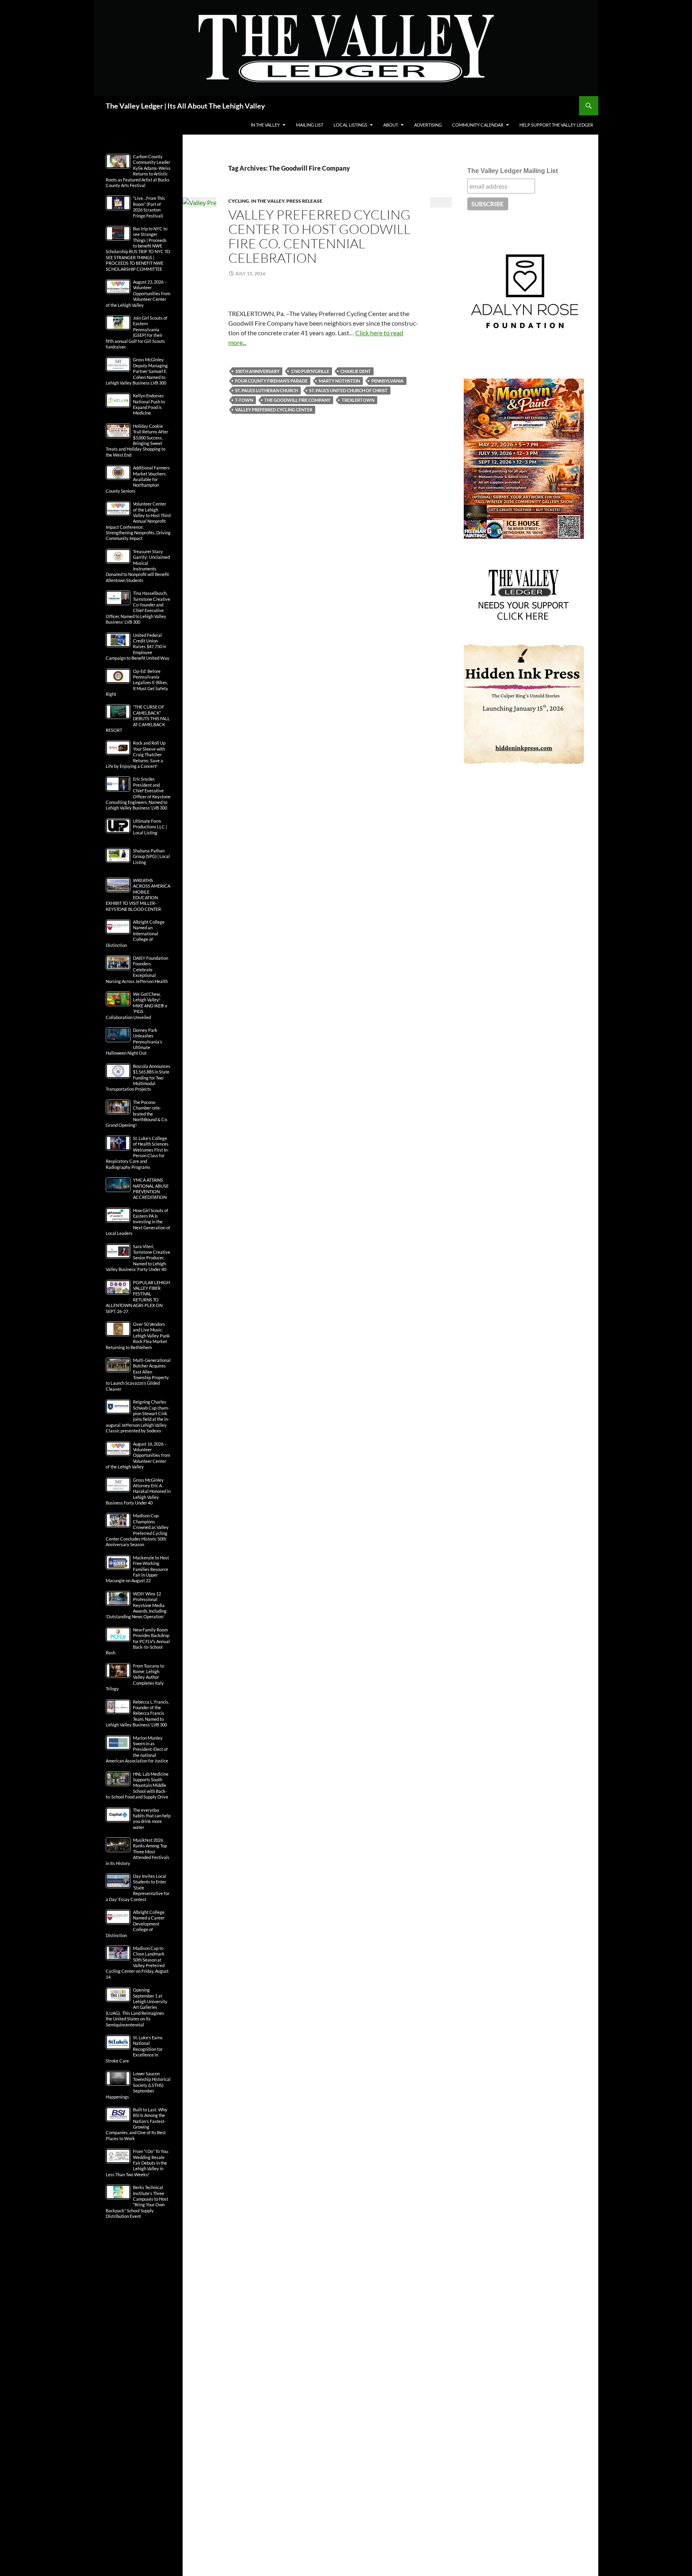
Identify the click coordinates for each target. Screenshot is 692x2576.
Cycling (239, 201)
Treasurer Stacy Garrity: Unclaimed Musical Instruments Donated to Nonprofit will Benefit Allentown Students (138, 566)
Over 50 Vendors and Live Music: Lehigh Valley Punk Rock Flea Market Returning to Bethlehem (138, 1336)
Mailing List (310, 125)
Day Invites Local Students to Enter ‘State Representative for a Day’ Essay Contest (138, 1888)
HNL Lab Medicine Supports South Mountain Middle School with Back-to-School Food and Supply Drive (137, 1785)
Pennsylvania (387, 381)
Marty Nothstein (339, 381)
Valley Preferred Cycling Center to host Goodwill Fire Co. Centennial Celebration (319, 236)
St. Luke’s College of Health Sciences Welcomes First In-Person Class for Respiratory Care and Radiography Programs (137, 1153)
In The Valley (265, 125)
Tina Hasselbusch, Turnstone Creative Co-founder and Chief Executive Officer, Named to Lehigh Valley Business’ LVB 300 (138, 607)
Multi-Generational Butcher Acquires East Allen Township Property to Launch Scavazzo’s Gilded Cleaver (138, 1375)
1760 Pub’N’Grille (310, 371)
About (391, 125)
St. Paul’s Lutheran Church (267, 390)
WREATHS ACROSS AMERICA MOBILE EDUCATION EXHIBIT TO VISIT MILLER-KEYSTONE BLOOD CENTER (138, 895)
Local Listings (350, 125)
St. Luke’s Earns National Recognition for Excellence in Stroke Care (134, 2049)
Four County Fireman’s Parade (271, 381)
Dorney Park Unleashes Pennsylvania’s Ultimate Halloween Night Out (134, 1042)
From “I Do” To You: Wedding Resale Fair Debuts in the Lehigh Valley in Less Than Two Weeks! (137, 2163)
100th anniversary (257, 371)
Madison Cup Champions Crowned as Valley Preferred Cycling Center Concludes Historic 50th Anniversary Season (137, 1530)
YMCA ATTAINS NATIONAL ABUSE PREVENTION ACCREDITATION (151, 1188)
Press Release (304, 201)
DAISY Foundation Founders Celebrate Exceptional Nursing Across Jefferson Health (137, 970)
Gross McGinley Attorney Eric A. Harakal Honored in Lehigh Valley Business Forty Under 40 (138, 1491)
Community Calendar (478, 125)
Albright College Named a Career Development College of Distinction (135, 1924)
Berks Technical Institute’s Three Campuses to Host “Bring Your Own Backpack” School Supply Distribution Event (137, 2202)
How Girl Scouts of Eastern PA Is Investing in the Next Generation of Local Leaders (138, 1222)
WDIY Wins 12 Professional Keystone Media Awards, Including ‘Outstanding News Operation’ (136, 1605)
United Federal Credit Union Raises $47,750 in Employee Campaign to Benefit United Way (138, 647)
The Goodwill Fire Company (297, 400)
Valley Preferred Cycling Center (274, 410)
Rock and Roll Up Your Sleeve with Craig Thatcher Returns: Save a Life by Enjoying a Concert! (136, 754)
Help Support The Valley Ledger (556, 125)
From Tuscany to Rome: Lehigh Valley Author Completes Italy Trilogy (135, 1677)
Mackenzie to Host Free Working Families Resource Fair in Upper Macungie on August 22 (137, 1569)
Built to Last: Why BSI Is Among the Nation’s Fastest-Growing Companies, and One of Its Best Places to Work (137, 2124)
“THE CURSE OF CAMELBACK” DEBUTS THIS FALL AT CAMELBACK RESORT (138, 718)
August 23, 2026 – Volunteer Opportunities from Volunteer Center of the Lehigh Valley (138, 293)
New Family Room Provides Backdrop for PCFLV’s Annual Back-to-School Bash (138, 1641)
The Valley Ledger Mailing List (513, 171)
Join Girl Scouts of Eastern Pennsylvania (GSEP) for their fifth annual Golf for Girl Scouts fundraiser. (137, 332)
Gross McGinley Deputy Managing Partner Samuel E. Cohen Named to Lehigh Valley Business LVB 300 (137, 371)
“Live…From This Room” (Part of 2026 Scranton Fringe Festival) (149, 207)
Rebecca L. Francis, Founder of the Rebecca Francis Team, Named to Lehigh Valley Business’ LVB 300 (137, 1713)
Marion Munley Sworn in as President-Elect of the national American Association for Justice (137, 1749)
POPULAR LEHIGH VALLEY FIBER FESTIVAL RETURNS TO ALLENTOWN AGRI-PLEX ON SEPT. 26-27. (138, 1297)
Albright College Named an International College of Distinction (135, 934)
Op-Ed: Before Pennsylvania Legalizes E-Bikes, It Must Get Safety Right (137, 683)
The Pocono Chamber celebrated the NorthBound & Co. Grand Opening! (137, 1114)
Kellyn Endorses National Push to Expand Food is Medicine (149, 404)
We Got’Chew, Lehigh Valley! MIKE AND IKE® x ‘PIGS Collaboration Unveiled (137, 1006)
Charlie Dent (356, 371)
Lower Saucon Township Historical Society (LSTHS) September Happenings (138, 2085)
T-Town (244, 400)
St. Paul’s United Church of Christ (348, 390)
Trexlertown (358, 400)
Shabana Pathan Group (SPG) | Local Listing (151, 856)
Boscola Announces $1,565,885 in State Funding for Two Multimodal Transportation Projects (138, 1078)
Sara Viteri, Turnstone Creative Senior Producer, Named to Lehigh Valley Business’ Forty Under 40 (138, 1258)
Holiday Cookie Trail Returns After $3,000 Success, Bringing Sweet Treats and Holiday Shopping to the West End (137, 440)
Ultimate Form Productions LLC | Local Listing (150, 827)
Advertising (428, 125)
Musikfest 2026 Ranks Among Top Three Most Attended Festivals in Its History (138, 1852)
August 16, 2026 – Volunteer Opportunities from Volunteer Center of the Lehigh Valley (138, 1455)
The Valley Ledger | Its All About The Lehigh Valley (185, 106)
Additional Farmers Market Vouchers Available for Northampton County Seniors (138, 479)
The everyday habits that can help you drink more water (152, 1819)
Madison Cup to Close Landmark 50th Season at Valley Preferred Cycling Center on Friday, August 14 (137, 1963)
